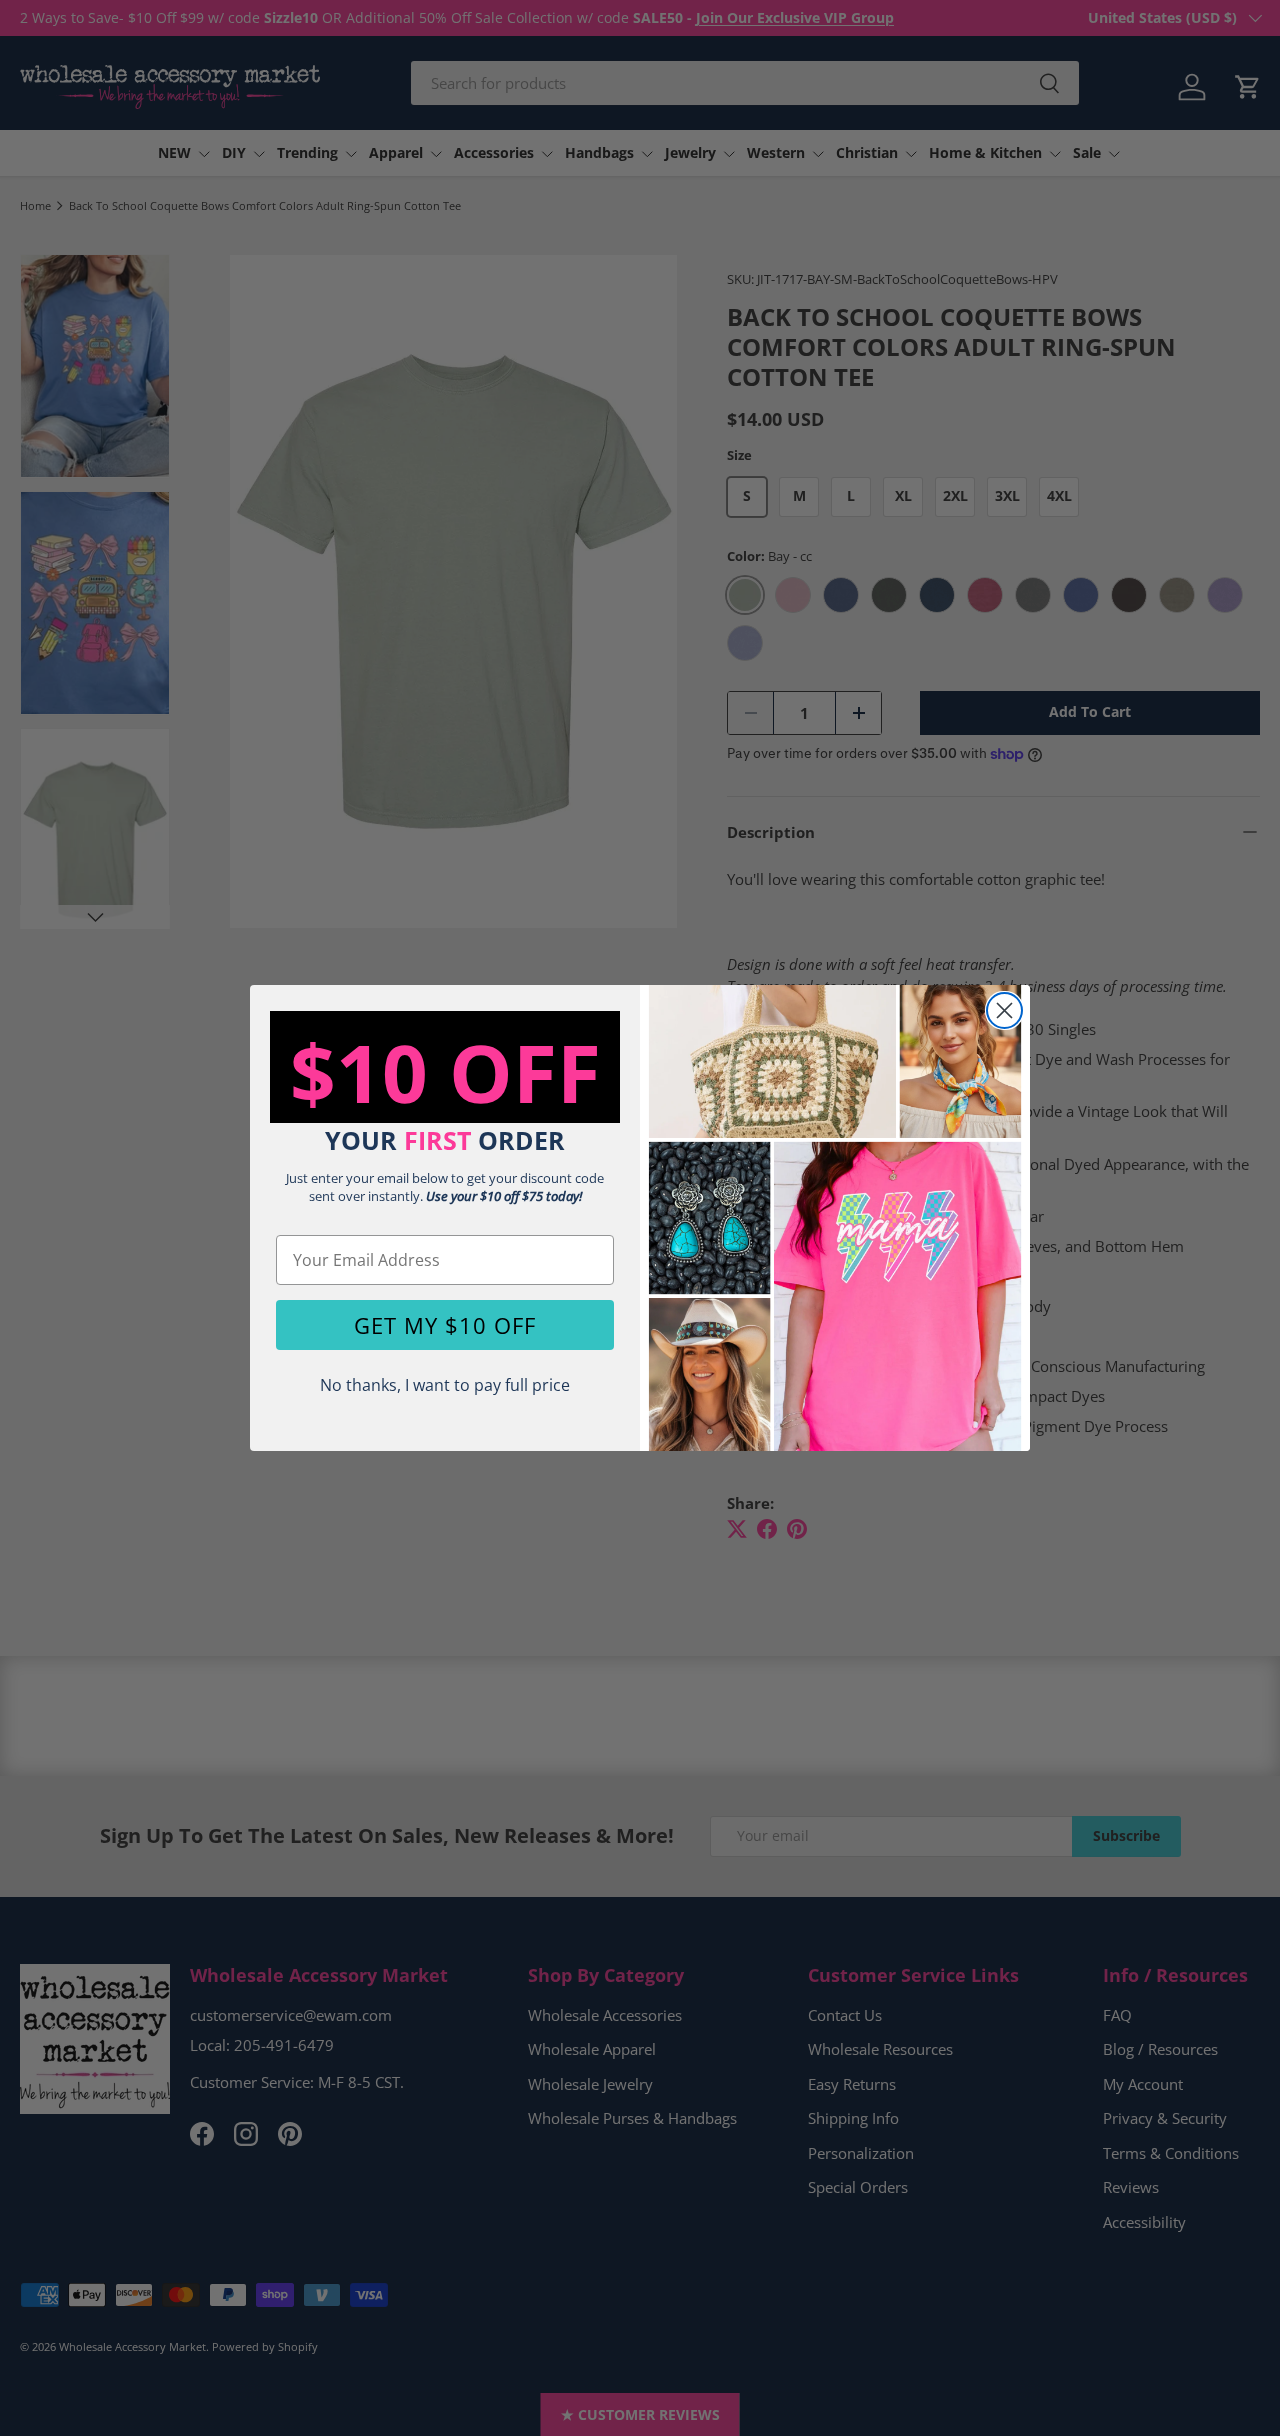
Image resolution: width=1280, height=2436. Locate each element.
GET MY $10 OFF (445, 1325)
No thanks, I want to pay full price (445, 1385)
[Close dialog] (1004, 1010)
